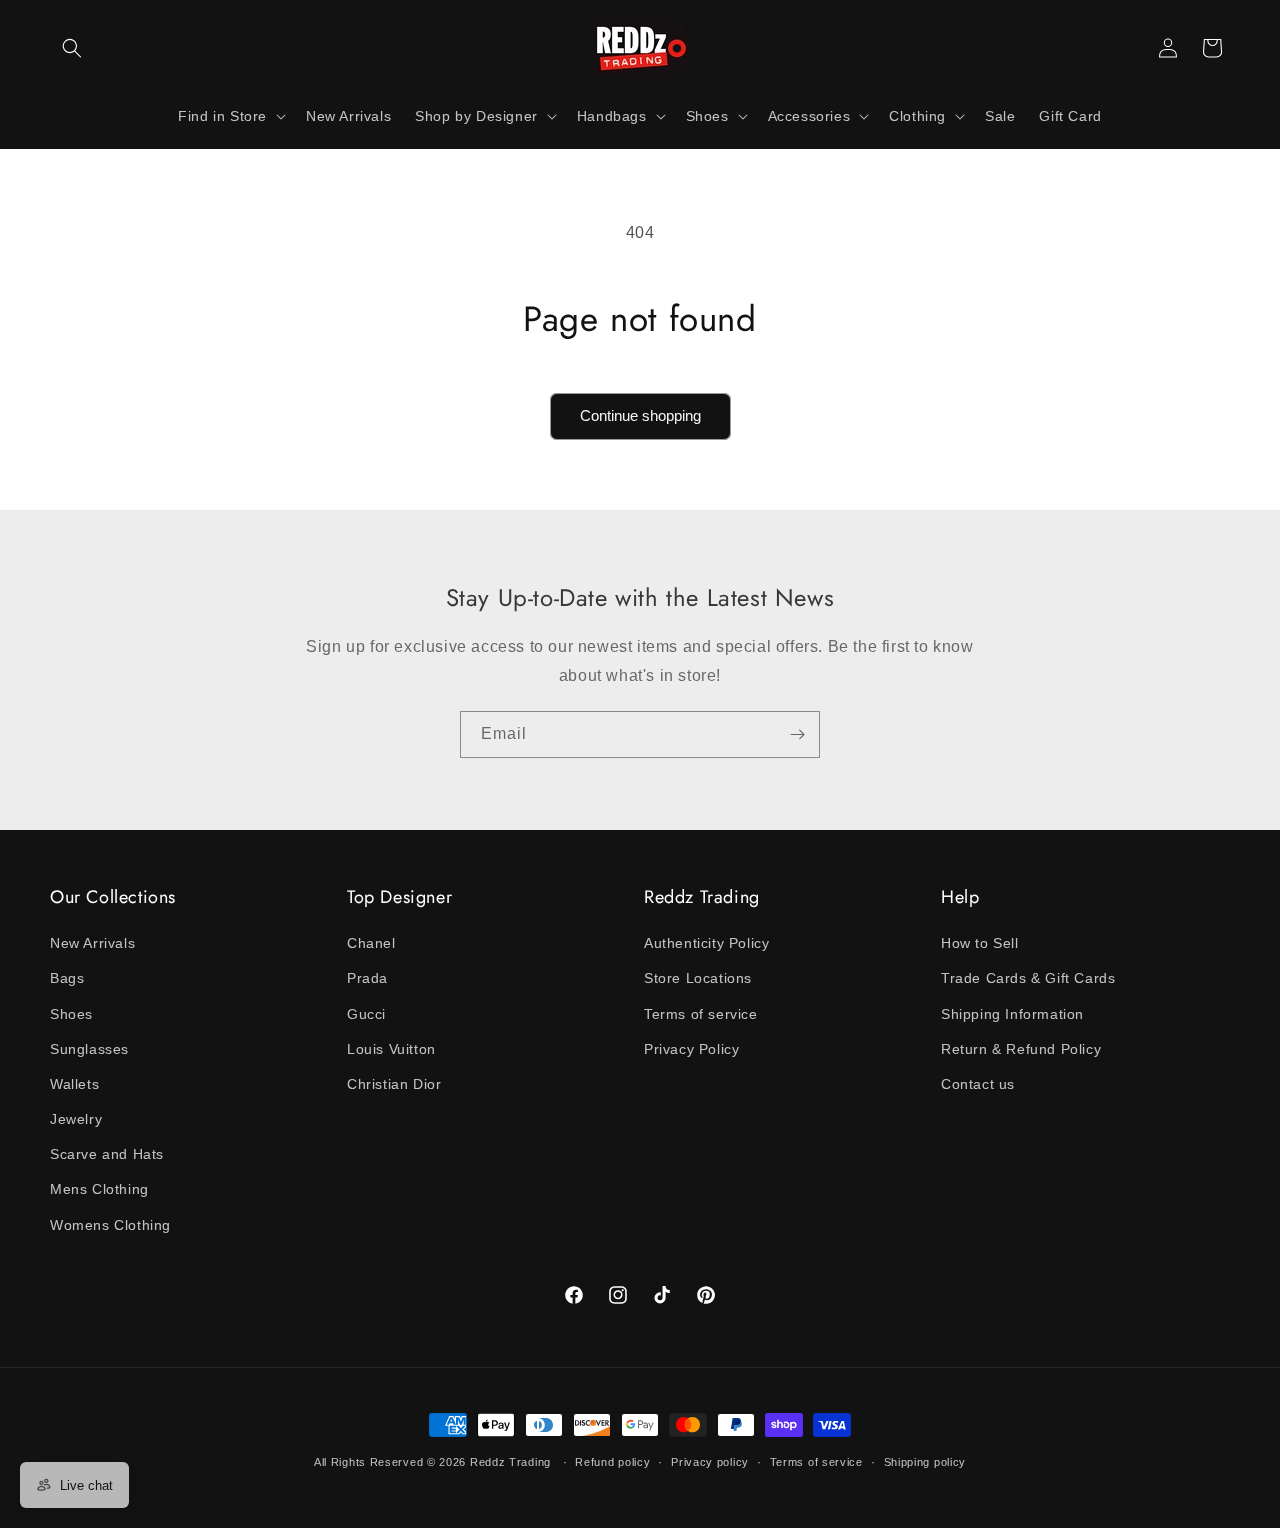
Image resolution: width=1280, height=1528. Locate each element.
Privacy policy (710, 1462)
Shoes (71, 1014)
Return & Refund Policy (1021, 1049)
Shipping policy (925, 1462)
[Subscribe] (797, 734)
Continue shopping (640, 415)
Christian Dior (394, 1084)
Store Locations (698, 978)
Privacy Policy (691, 1049)
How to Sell (980, 943)
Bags (67, 978)
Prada (367, 978)
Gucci (366, 1014)
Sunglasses (89, 1049)
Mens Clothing (99, 1189)
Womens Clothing (110, 1225)
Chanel (371, 943)
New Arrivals (92, 943)
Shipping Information (1012, 1014)
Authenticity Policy (706, 943)
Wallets (74, 1084)
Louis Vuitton (391, 1049)
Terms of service (701, 1014)
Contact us (978, 1084)
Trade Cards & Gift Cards (1028, 978)
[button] (72, 48)
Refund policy (612, 1462)
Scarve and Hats (107, 1154)
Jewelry (76, 1119)
